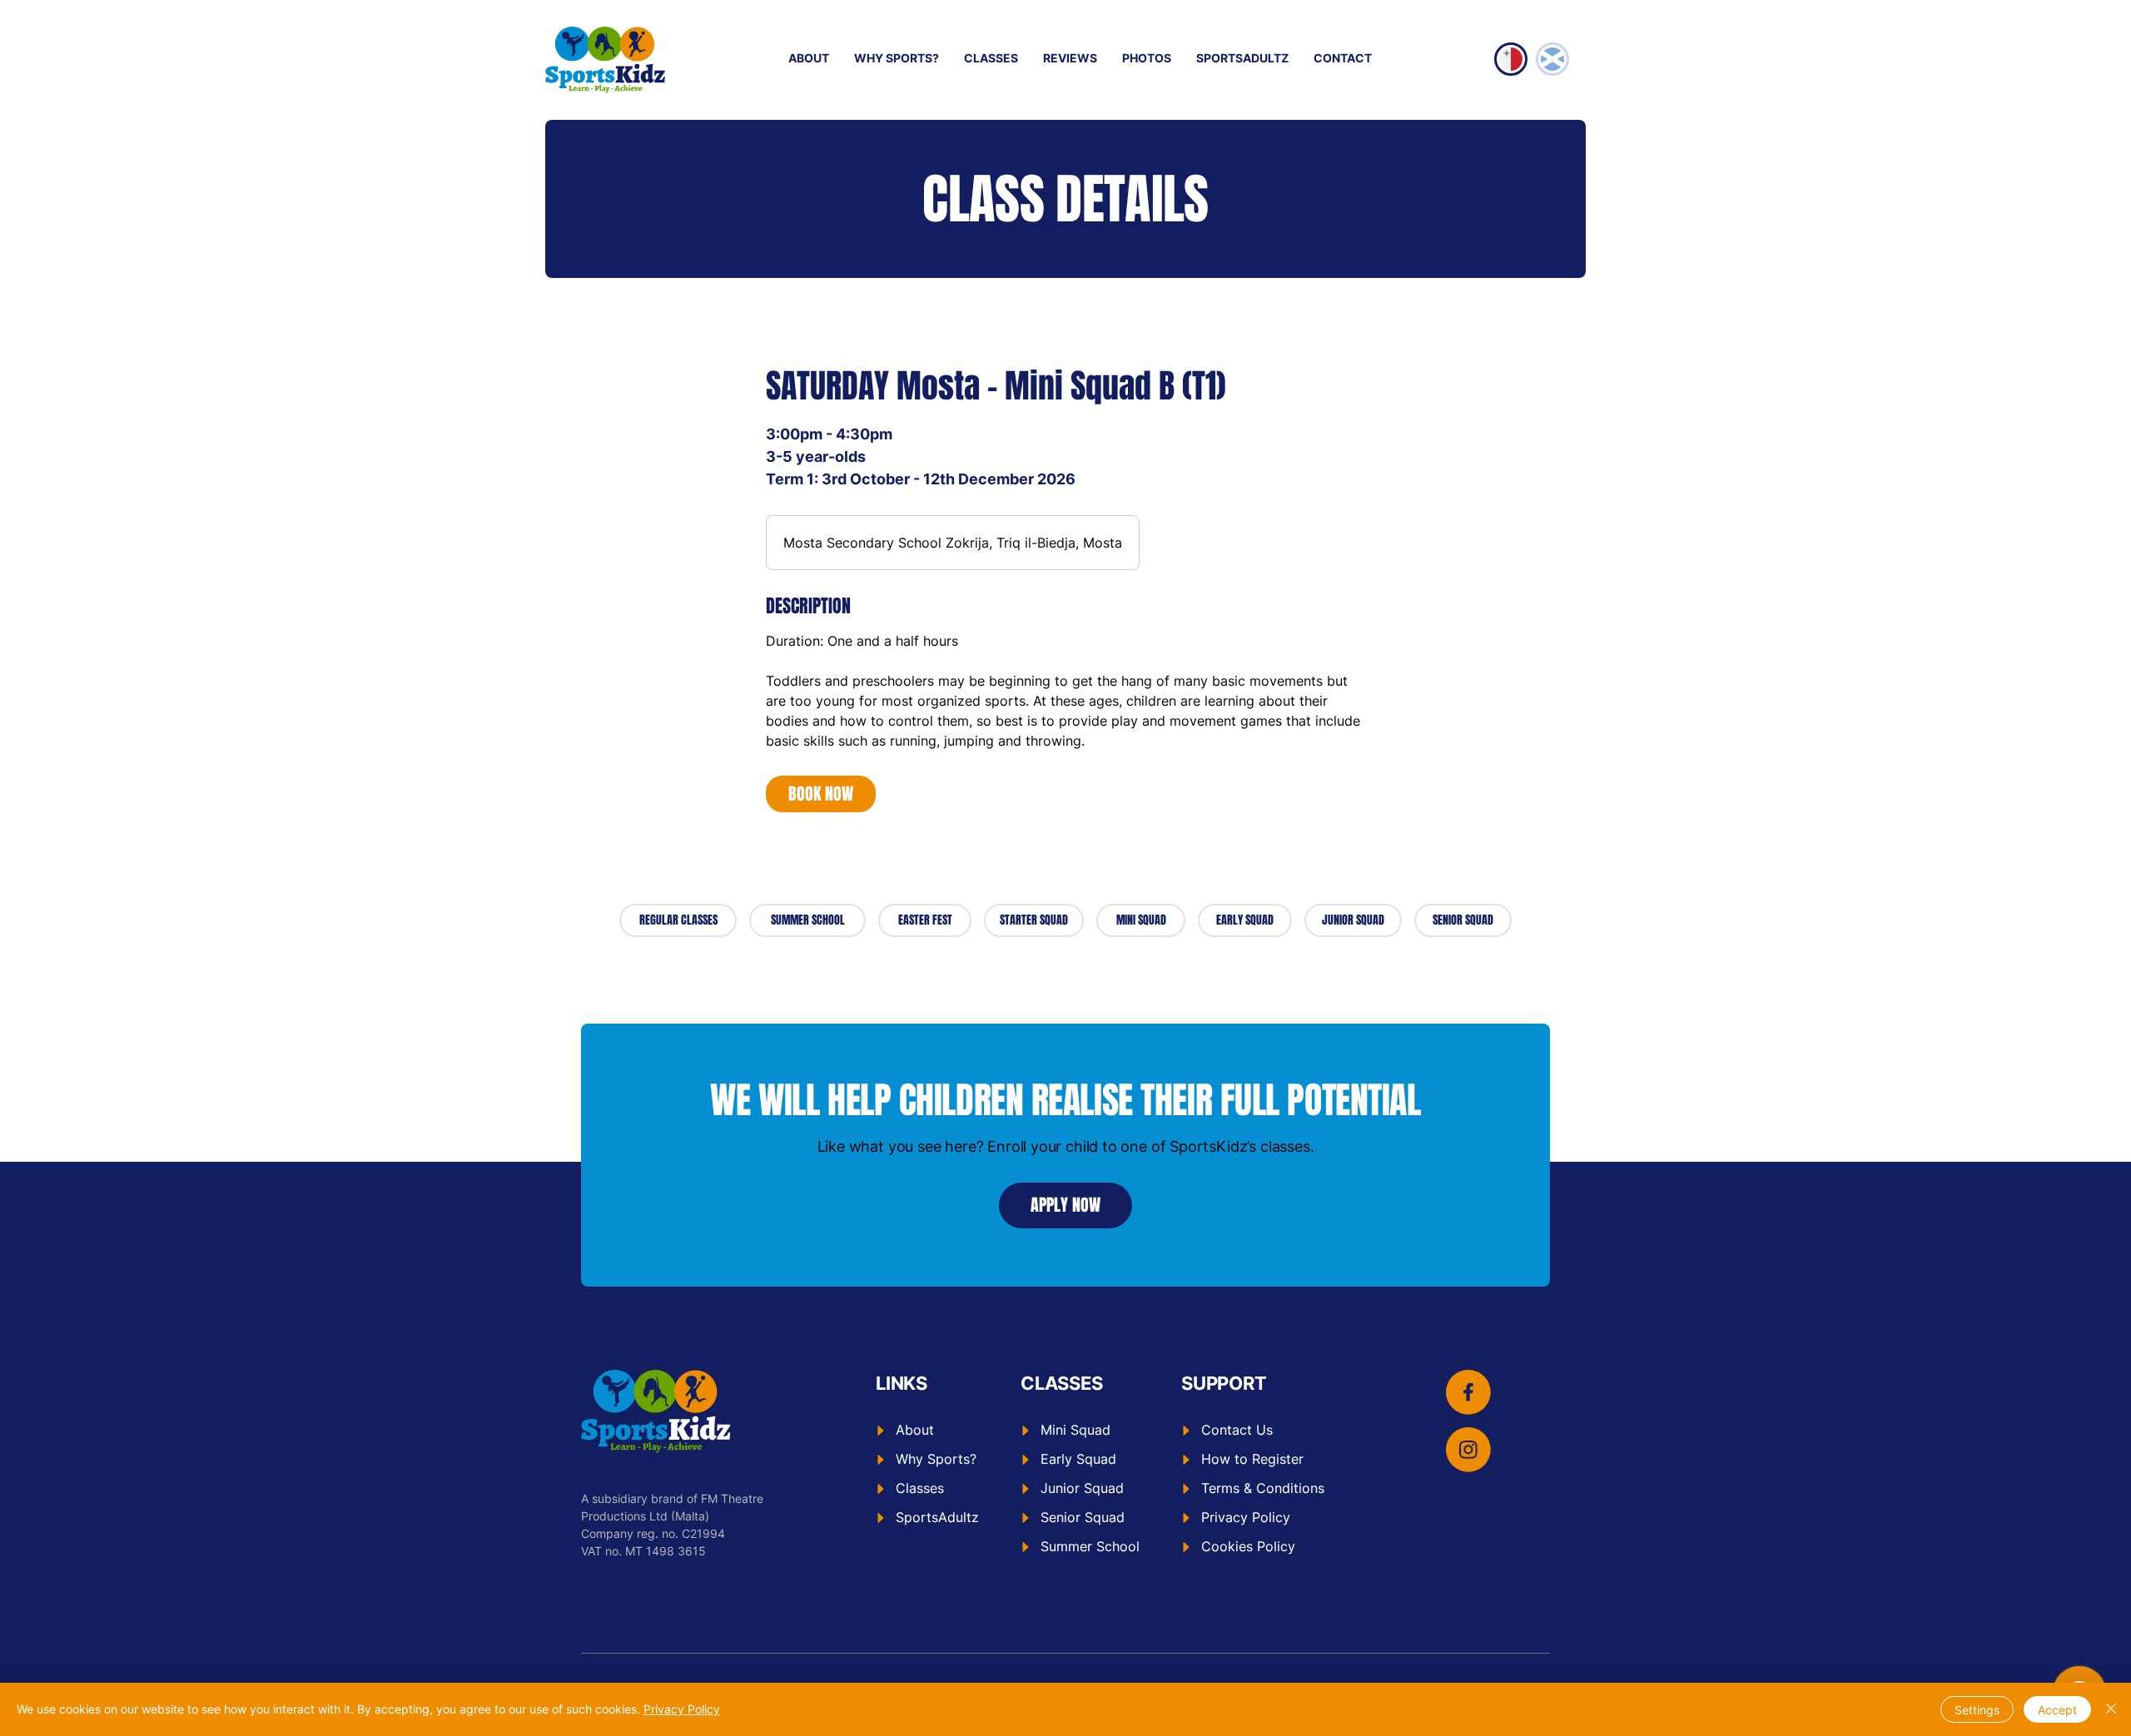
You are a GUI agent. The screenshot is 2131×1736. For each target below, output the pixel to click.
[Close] (2111, 1709)
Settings (1977, 1710)
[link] (821, 794)
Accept (2057, 1710)
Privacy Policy (682, 1709)
